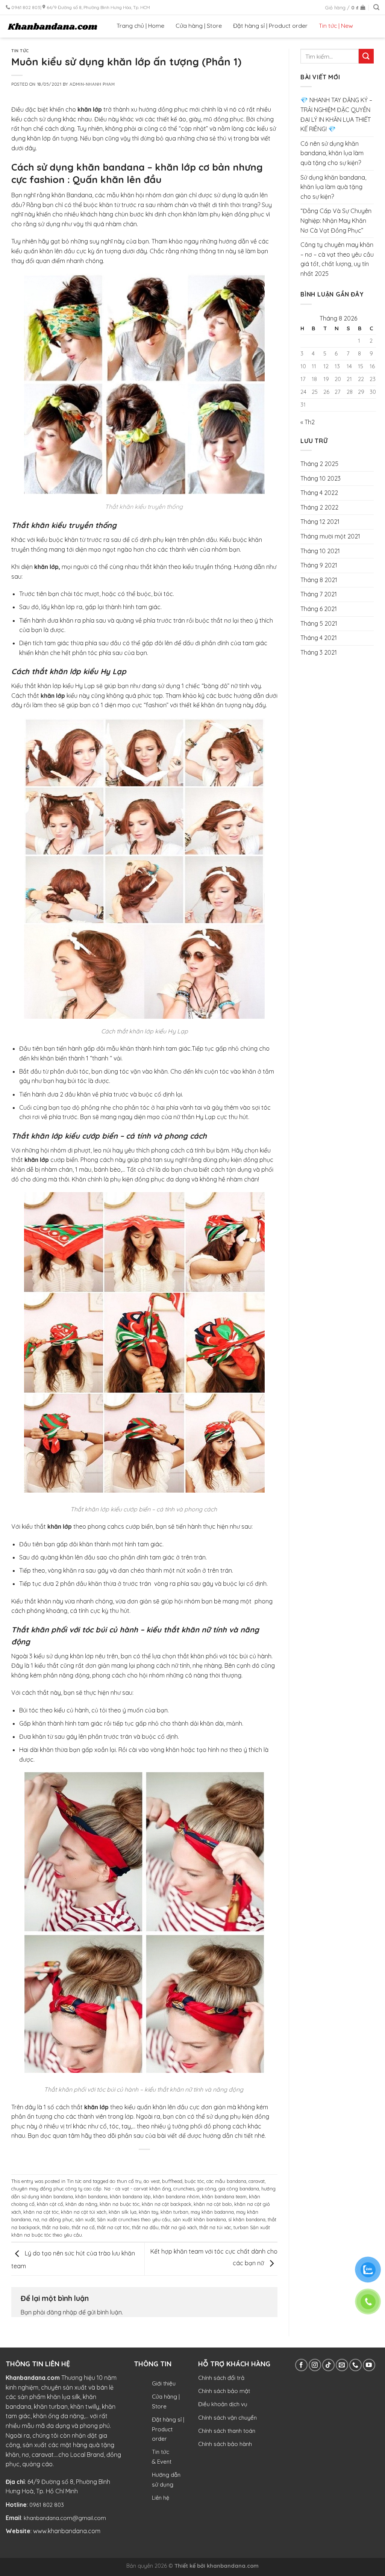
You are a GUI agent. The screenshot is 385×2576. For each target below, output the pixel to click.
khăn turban (174, 2212)
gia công (206, 2189)
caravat (257, 2181)
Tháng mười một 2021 (330, 536)
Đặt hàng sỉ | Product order (270, 26)
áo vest (152, 2181)
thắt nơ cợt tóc (113, 2227)
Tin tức (20, 51)
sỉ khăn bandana (247, 2219)
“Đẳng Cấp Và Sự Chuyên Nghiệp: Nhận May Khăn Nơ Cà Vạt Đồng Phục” (336, 220)
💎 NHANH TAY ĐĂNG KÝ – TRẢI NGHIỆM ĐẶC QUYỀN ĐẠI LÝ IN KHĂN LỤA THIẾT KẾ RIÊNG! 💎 (336, 114)
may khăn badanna (212, 2212)
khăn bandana (91, 2196)
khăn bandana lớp (130, 2196)
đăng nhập (62, 2312)
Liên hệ (161, 2498)
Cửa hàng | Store (199, 26)
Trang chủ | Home (140, 26)
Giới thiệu (164, 2383)
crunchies (184, 2189)
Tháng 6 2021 (319, 609)
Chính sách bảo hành (225, 2444)
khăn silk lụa (123, 2212)
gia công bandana (239, 2189)
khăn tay (149, 2212)
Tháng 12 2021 (320, 522)
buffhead (172, 2181)
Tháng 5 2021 (319, 623)
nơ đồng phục (57, 2219)
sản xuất (85, 2219)
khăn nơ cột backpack (167, 2204)
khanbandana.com (233, 2566)
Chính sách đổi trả (221, 2378)
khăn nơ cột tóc (41, 2212)
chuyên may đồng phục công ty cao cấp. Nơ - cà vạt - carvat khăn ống (91, 2189)
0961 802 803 (47, 2505)
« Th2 (308, 422)
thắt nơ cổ (83, 2227)
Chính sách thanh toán (227, 2431)
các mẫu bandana (226, 2181)
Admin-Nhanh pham (92, 84)
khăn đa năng (81, 2204)
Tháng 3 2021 (319, 652)
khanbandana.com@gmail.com (65, 2518)
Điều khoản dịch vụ (223, 2404)
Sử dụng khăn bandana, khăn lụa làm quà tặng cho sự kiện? (333, 187)
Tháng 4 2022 (319, 493)
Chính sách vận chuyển (227, 2418)
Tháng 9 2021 (319, 565)
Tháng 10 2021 (320, 551)
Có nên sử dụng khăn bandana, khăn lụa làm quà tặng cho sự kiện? (332, 153)
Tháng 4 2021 (319, 638)
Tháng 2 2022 (319, 507)
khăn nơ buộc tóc (120, 2204)
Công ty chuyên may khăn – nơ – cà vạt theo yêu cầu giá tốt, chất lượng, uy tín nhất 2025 (337, 259)
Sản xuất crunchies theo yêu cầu (134, 2219)
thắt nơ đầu (145, 2227)
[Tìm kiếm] (376, 7)
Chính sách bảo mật (224, 2391)
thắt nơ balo (56, 2227)
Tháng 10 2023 (321, 478)
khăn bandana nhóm (176, 2196)
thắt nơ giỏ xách (179, 2227)
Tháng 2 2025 (319, 464)
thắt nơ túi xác (215, 2227)
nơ (36, 2219)
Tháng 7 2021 (319, 594)
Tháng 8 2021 (319, 580)
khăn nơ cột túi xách (84, 2212)
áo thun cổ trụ (126, 2181)
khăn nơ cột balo (213, 2204)
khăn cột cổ (50, 2204)
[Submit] (366, 56)
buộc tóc (194, 2181)
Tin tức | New (336, 26)
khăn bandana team (224, 2196)
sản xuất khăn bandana (199, 2219)
